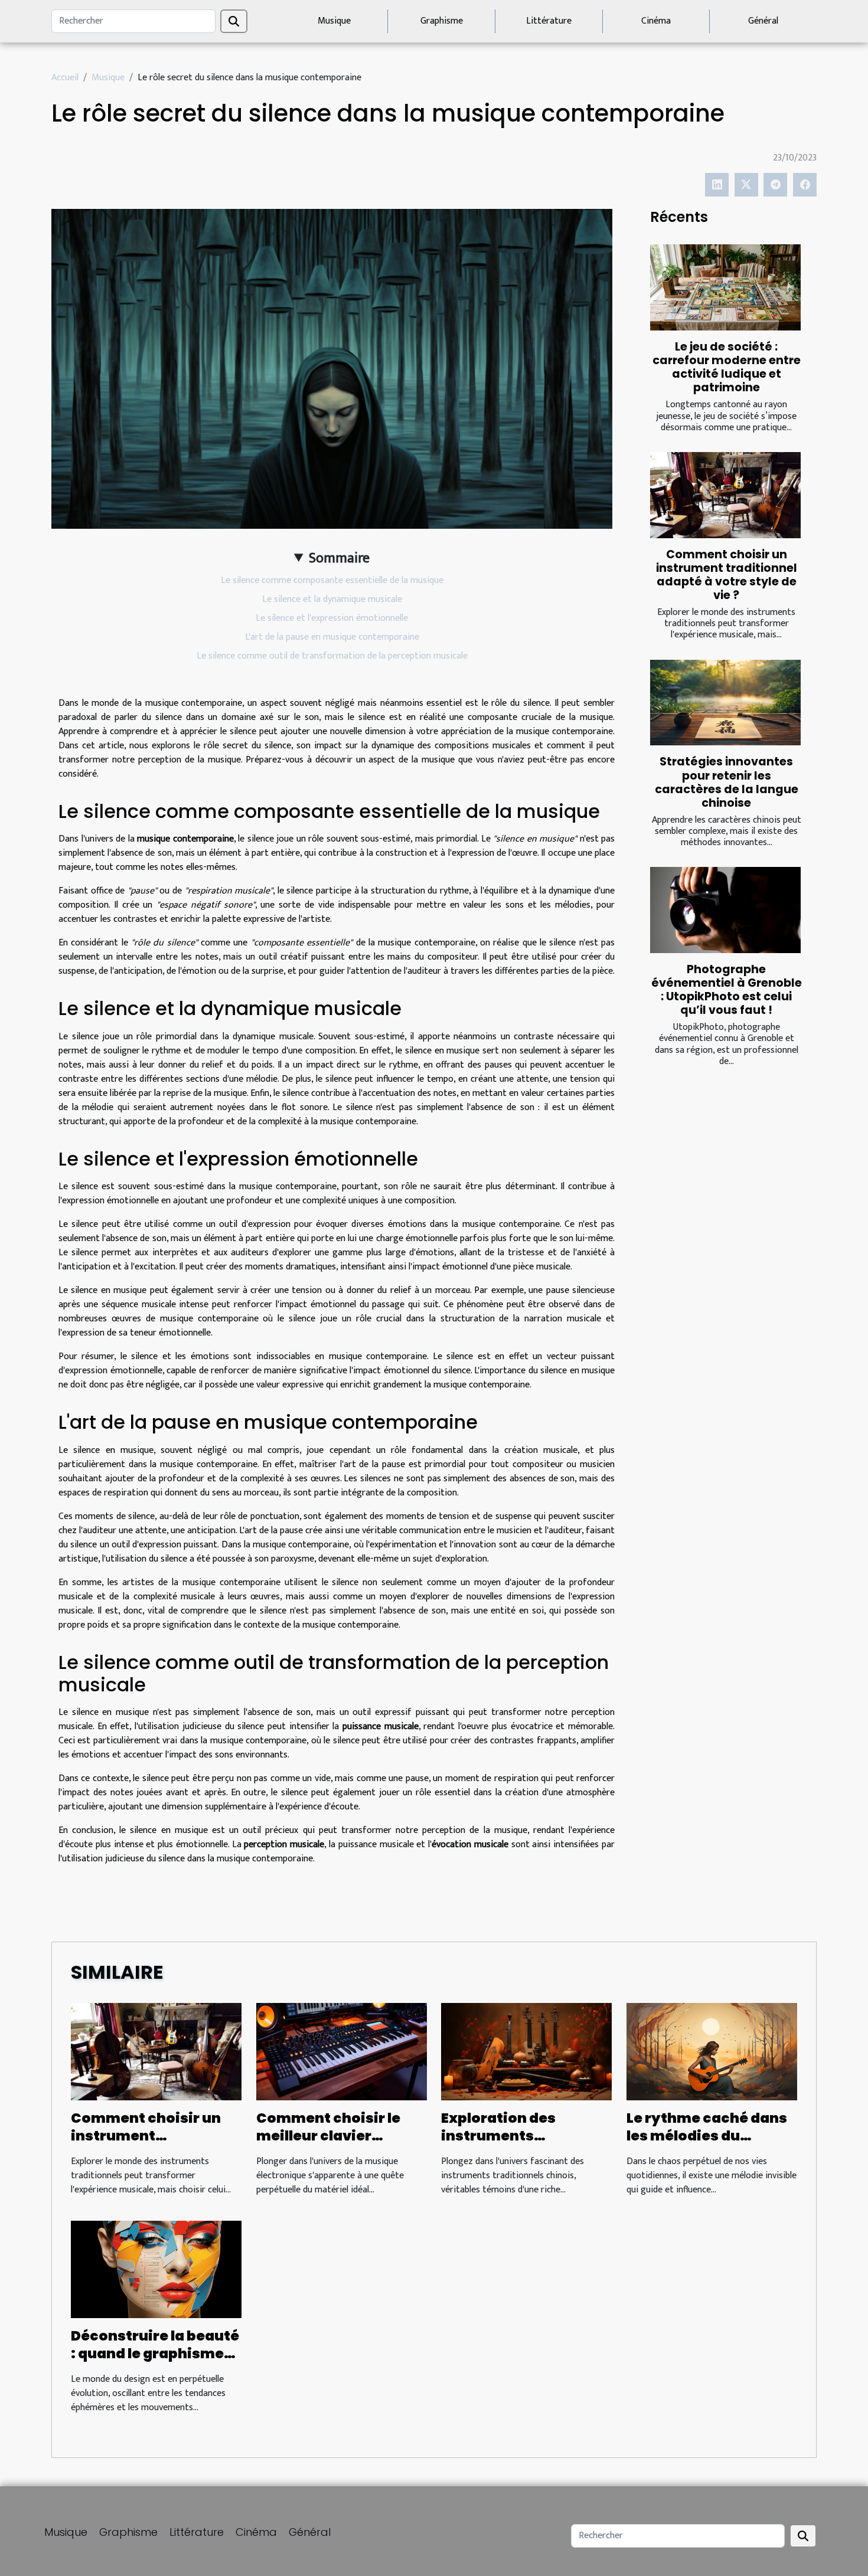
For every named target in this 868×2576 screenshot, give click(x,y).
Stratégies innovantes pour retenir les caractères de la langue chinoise (727, 782)
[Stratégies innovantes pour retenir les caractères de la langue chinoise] (725, 703)
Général (763, 21)
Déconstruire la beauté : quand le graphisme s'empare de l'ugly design (155, 2362)
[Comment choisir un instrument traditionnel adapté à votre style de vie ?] (725, 495)
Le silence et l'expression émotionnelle (332, 618)
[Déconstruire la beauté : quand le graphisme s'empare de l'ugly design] (156, 2269)
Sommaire (339, 558)
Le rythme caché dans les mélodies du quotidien (707, 2136)
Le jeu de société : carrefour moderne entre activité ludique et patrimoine (727, 367)
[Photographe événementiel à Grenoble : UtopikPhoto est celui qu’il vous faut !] (725, 910)
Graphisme (442, 21)
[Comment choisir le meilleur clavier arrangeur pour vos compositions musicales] (342, 2051)
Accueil (65, 78)
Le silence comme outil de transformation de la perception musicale (332, 656)
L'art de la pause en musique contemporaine (332, 637)
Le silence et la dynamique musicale (332, 599)
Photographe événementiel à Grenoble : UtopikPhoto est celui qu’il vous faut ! (727, 990)
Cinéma (656, 21)
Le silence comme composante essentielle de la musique (332, 580)
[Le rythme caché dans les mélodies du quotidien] (712, 2051)
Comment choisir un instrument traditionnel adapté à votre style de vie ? (727, 575)
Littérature (549, 21)
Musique (334, 21)
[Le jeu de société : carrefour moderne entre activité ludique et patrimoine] (725, 287)
